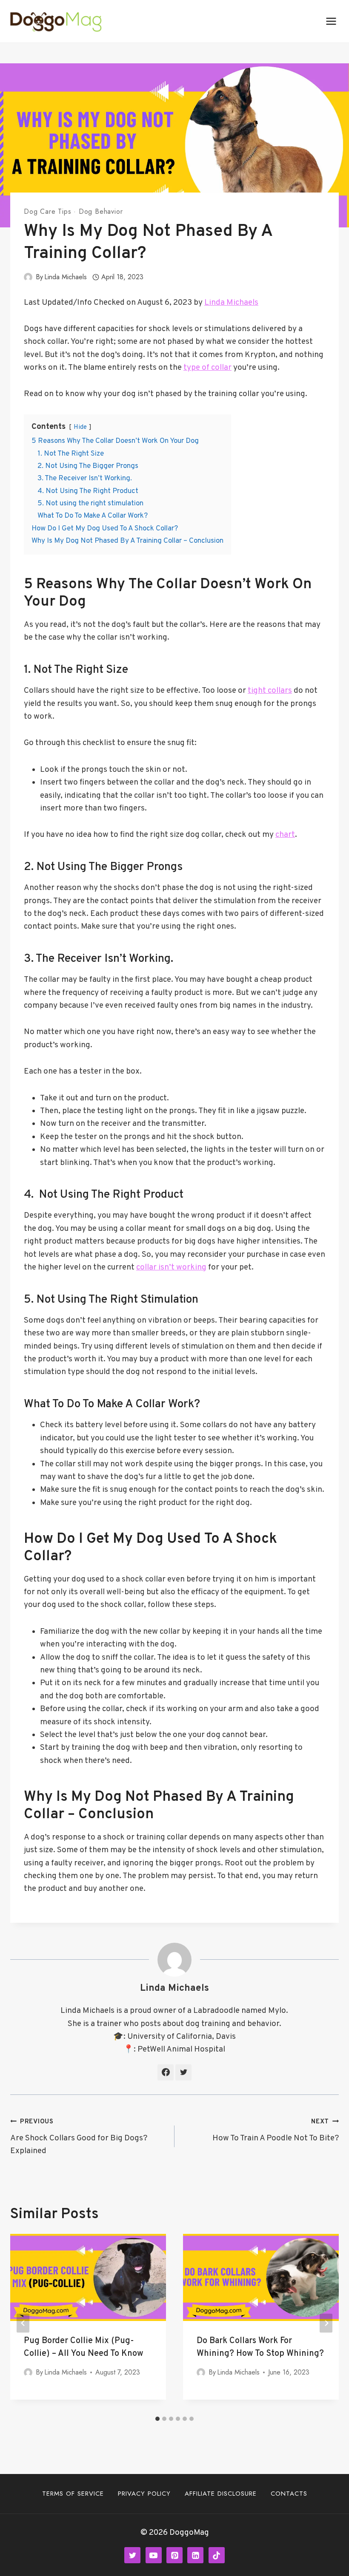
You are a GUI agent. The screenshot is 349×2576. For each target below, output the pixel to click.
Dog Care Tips (47, 211)
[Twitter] (132, 2555)
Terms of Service (73, 2494)
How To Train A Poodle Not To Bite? (276, 2131)
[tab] (157, 2419)
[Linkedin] (195, 2555)
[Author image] (28, 277)
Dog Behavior (101, 211)
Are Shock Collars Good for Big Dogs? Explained (79, 2137)
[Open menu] (331, 21)
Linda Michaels (66, 277)
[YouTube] (154, 2555)
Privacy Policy (144, 2494)
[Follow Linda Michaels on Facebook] (166, 2072)
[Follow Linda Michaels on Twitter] (183, 2072)
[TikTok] (217, 2555)
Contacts (289, 2494)
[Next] (326, 2323)
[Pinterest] (174, 2555)
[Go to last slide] (23, 2323)
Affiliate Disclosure (221, 2494)
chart (285, 835)
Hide (80, 427)
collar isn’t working (171, 1267)
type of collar (207, 368)
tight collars (270, 691)
